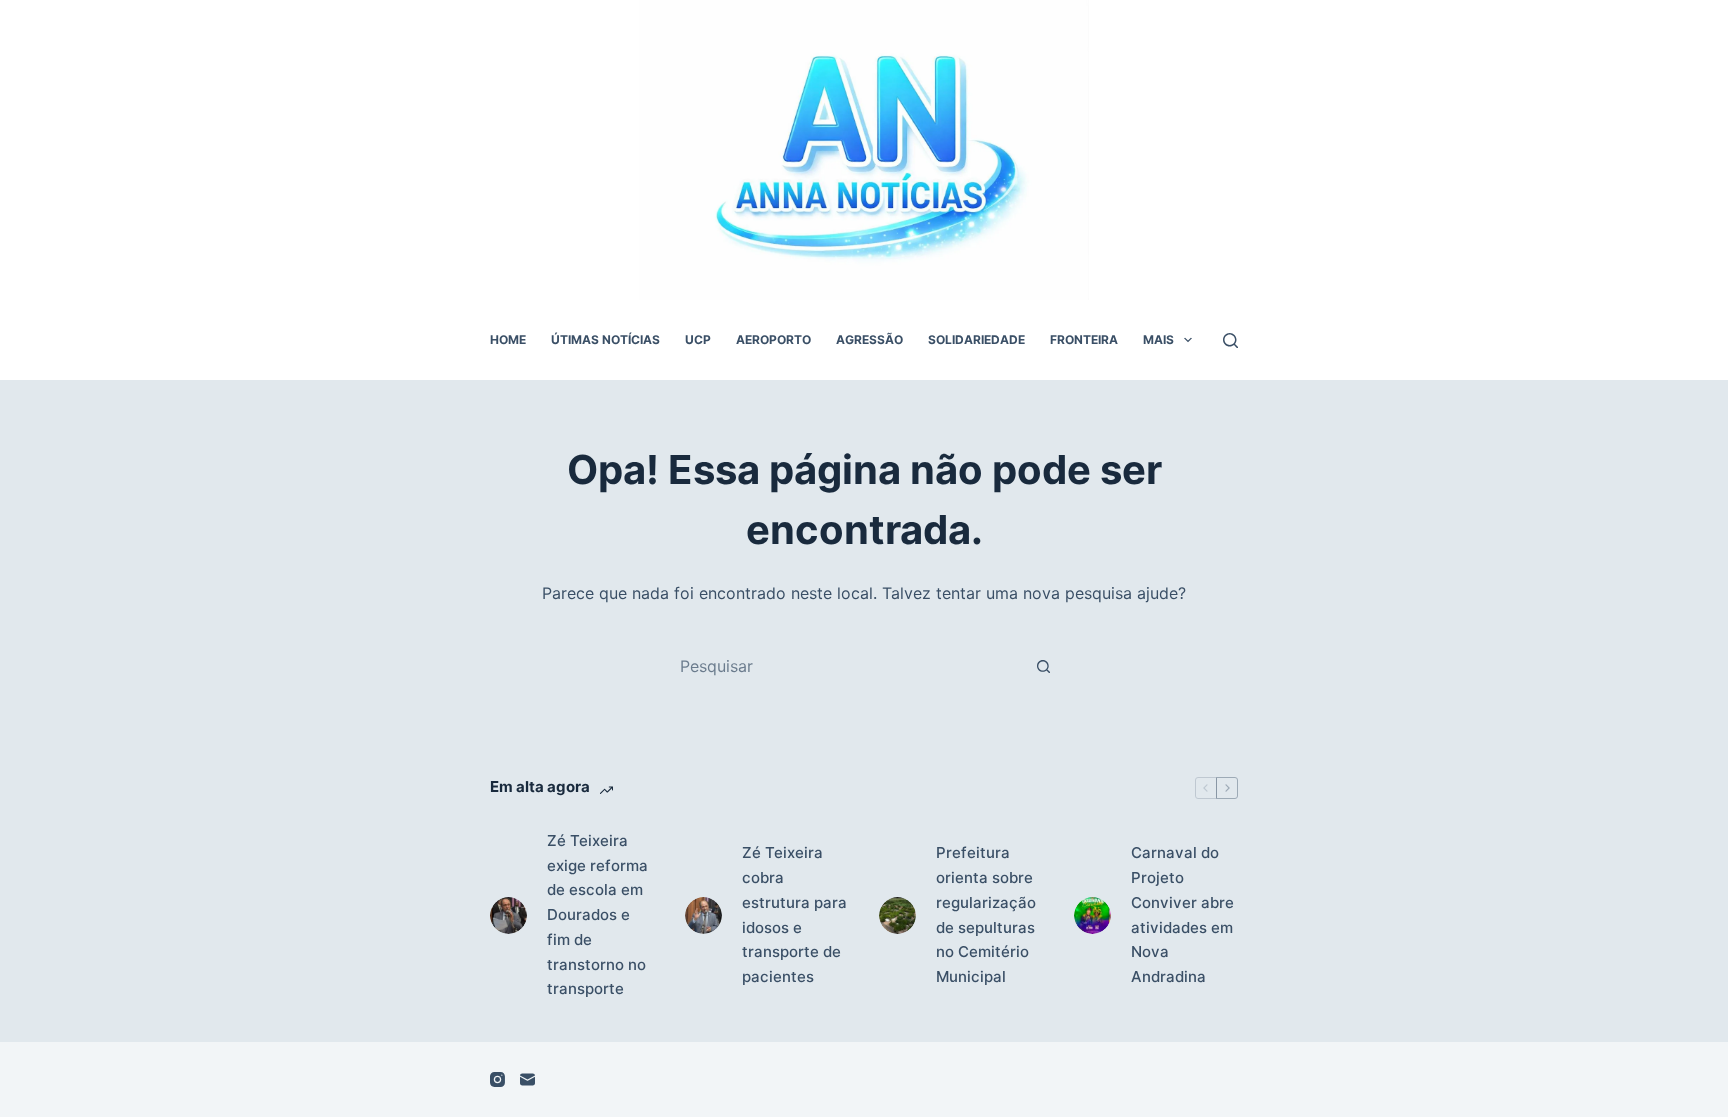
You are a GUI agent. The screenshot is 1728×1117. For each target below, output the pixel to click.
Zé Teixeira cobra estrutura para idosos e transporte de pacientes (794, 914)
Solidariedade (976, 339)
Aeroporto (773, 339)
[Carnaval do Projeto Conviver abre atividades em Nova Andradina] (1092, 915)
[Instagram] (497, 1079)
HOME (508, 339)
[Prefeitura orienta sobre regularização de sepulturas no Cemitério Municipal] (897, 915)
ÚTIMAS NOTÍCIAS (605, 339)
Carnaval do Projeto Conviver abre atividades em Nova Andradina (1182, 914)
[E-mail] (527, 1079)
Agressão (869, 339)
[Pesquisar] (1230, 340)
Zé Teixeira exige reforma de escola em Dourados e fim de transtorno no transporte (597, 915)
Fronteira (1084, 339)
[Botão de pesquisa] (1043, 666)
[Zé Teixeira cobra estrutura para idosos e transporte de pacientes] (703, 915)
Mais (1158, 339)
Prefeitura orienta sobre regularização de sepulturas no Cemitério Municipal (986, 914)
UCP (698, 339)
